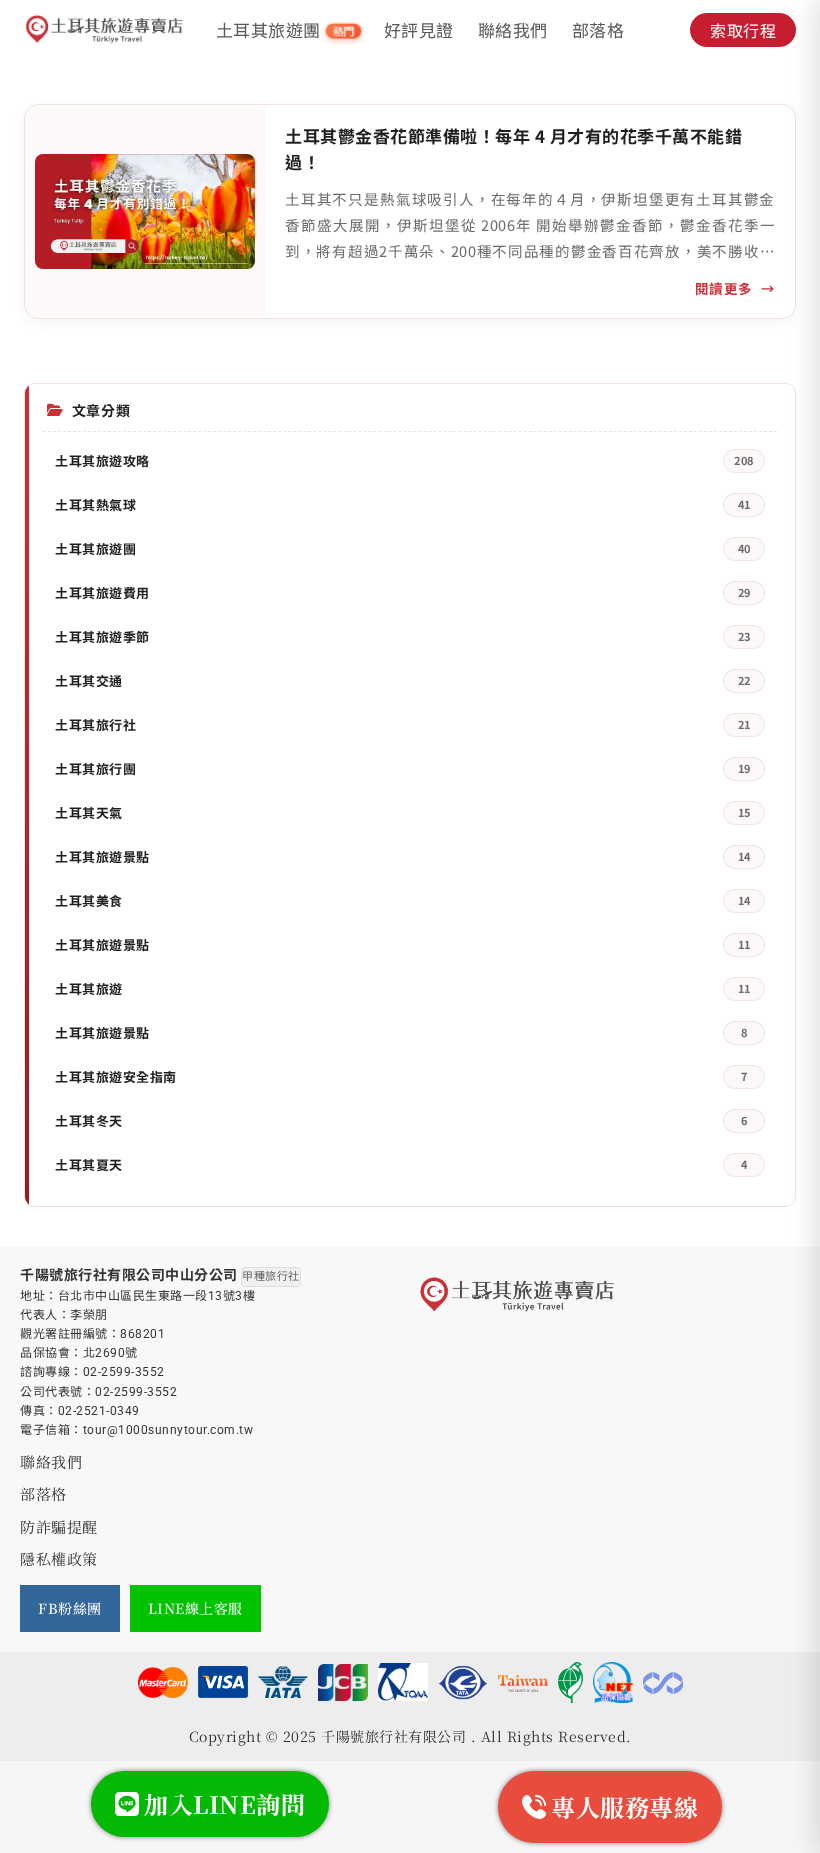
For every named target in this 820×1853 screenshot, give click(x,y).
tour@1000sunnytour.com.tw (168, 1430)
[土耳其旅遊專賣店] (105, 30)
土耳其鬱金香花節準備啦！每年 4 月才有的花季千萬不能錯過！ (513, 148)
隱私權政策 (59, 1558)
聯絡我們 (513, 29)
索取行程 (743, 30)
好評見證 (419, 29)
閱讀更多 (724, 288)
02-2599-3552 (124, 1372)
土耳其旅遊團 (285, 30)
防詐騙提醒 (59, 1526)
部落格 (598, 29)
